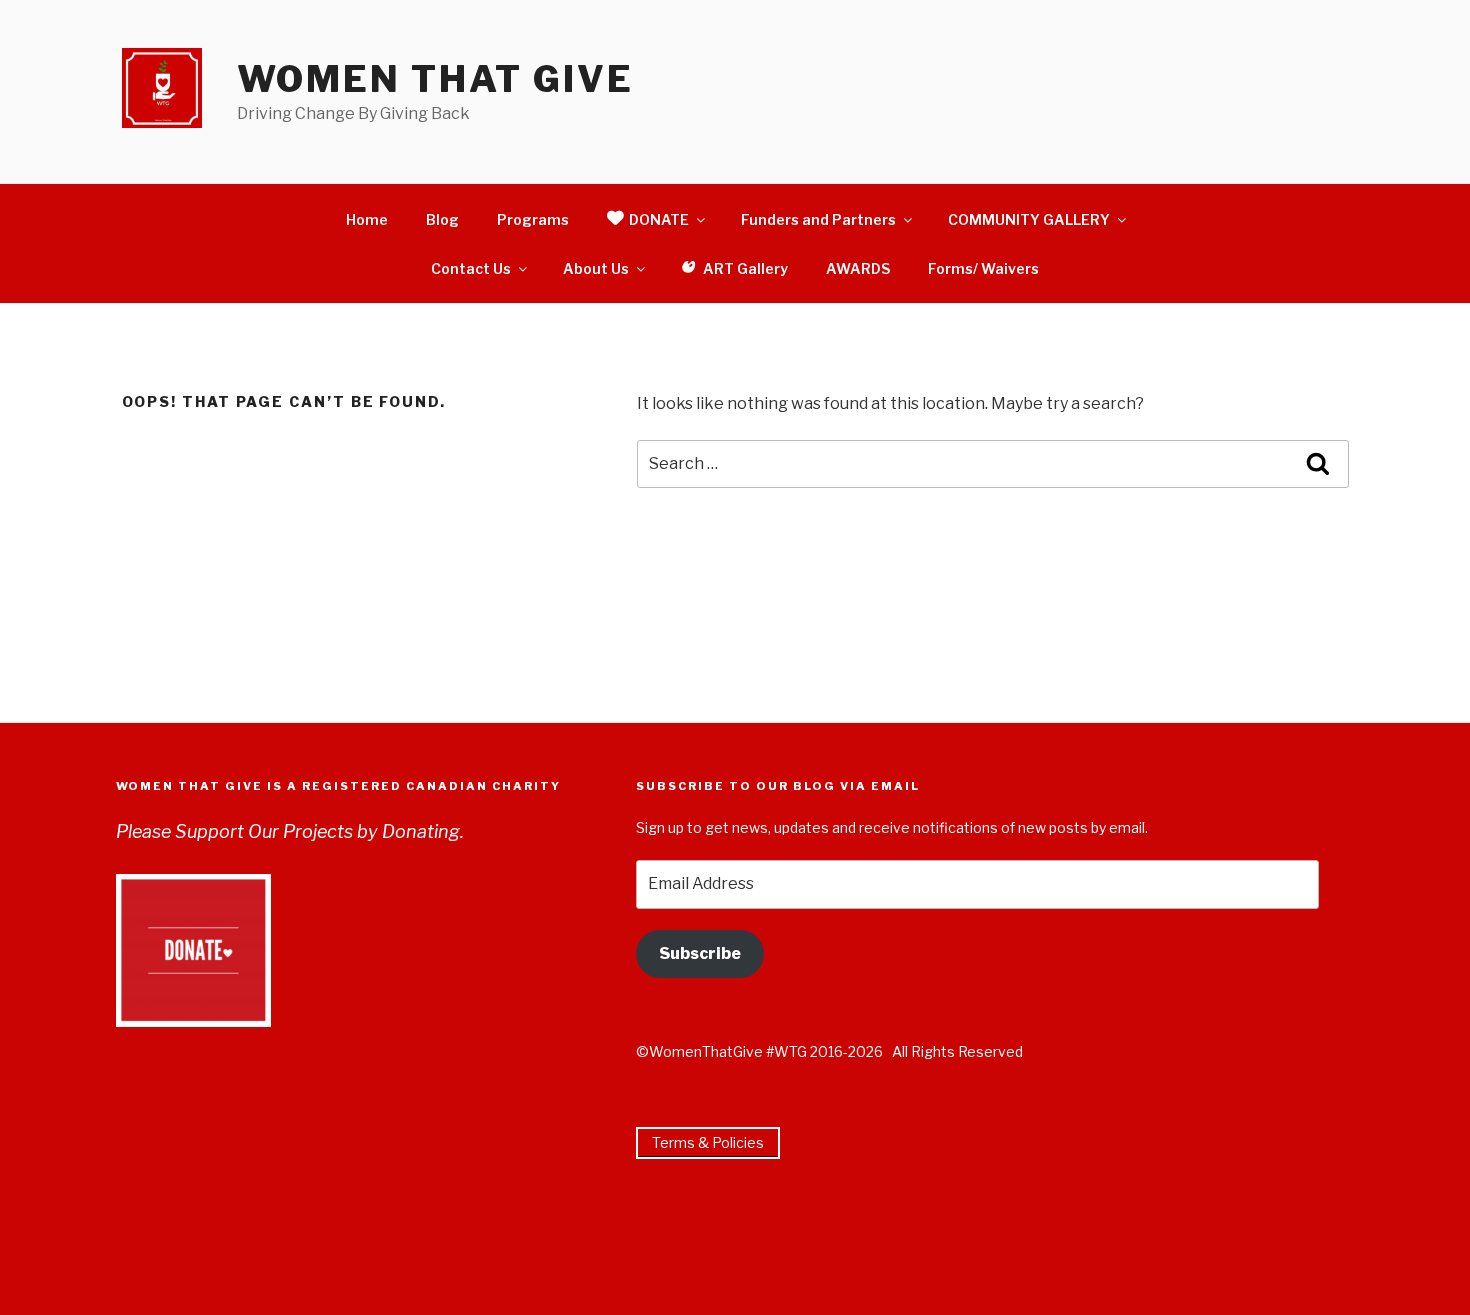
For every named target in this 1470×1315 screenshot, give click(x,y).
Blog (442, 219)
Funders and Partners (818, 219)
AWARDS (858, 268)
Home (367, 219)
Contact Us (471, 268)
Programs (533, 219)
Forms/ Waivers (983, 268)
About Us (596, 268)
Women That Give (435, 79)
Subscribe (700, 953)
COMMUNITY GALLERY (1029, 219)
